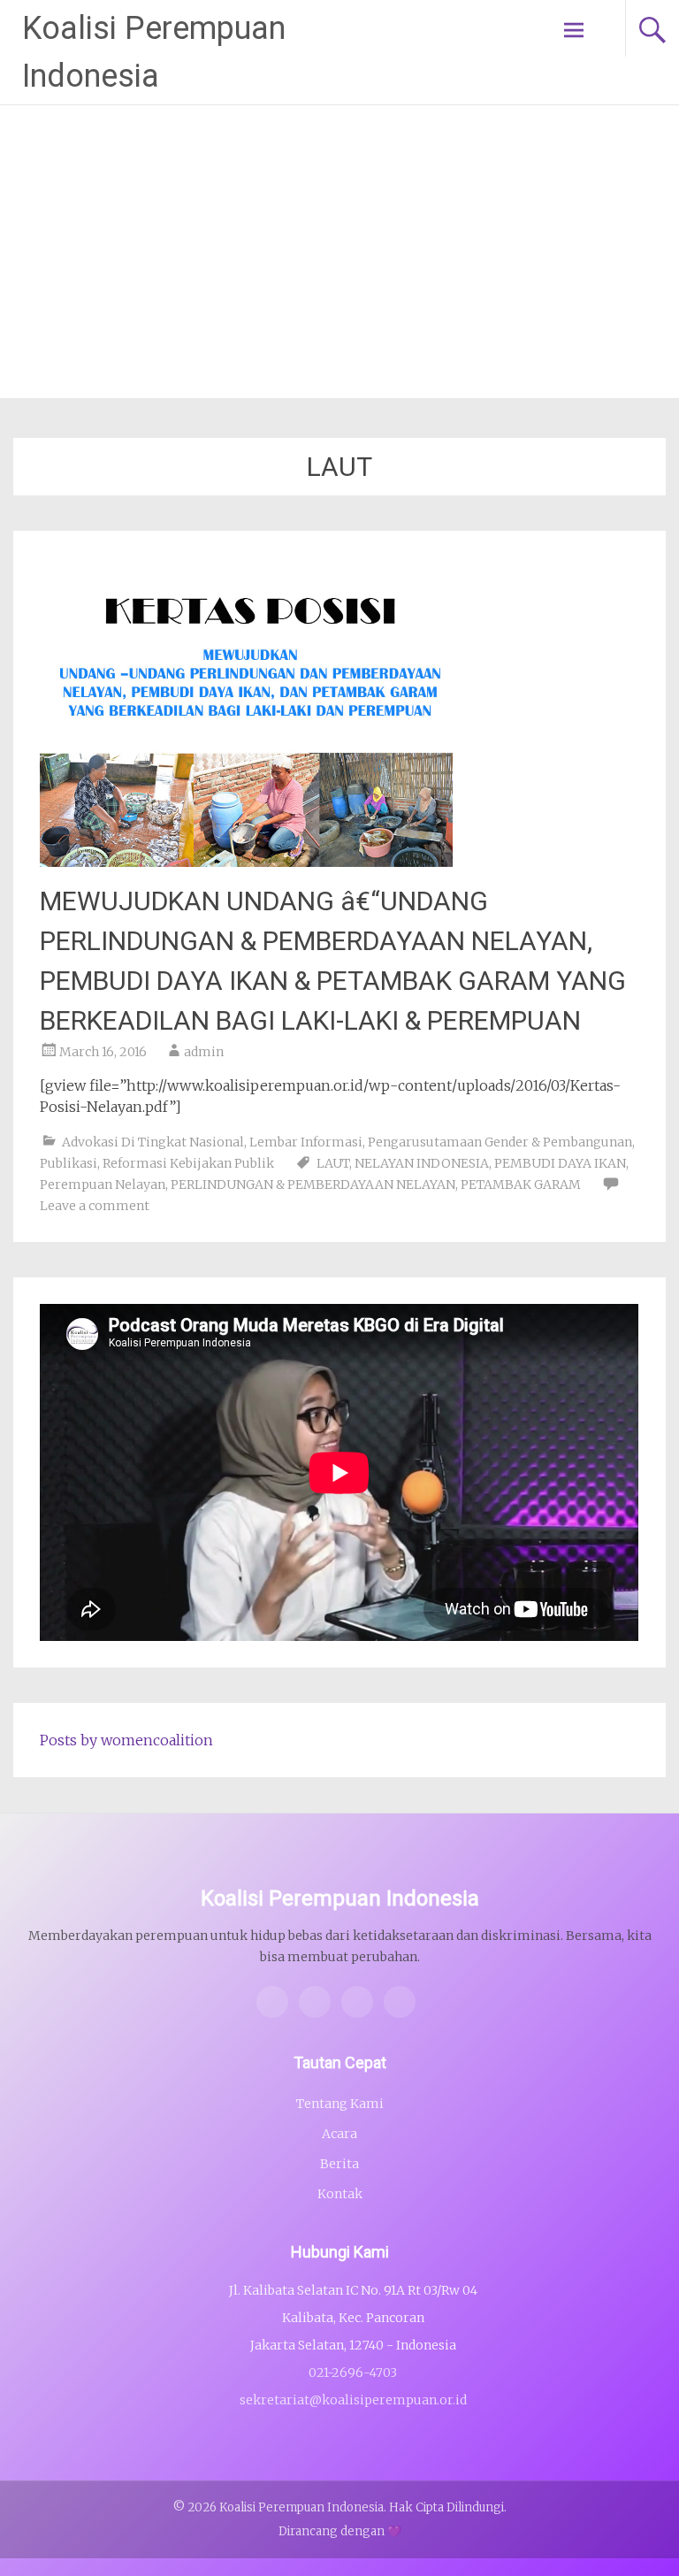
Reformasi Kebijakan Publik (188, 1163)
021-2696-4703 (353, 2373)
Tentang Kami (340, 2104)
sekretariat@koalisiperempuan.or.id (353, 2400)
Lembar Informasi (306, 1142)
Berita (339, 2164)
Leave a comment (95, 1206)
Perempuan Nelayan (103, 1184)
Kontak (340, 2194)
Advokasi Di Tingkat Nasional (153, 1142)
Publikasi (69, 1163)
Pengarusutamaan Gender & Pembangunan (500, 1142)
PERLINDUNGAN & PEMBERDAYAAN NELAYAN (313, 1184)
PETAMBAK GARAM (521, 1184)
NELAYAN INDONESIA (422, 1163)
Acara (339, 2134)
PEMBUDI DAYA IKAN (560, 1163)
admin (204, 1052)
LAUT (333, 1163)
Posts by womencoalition (126, 1740)
